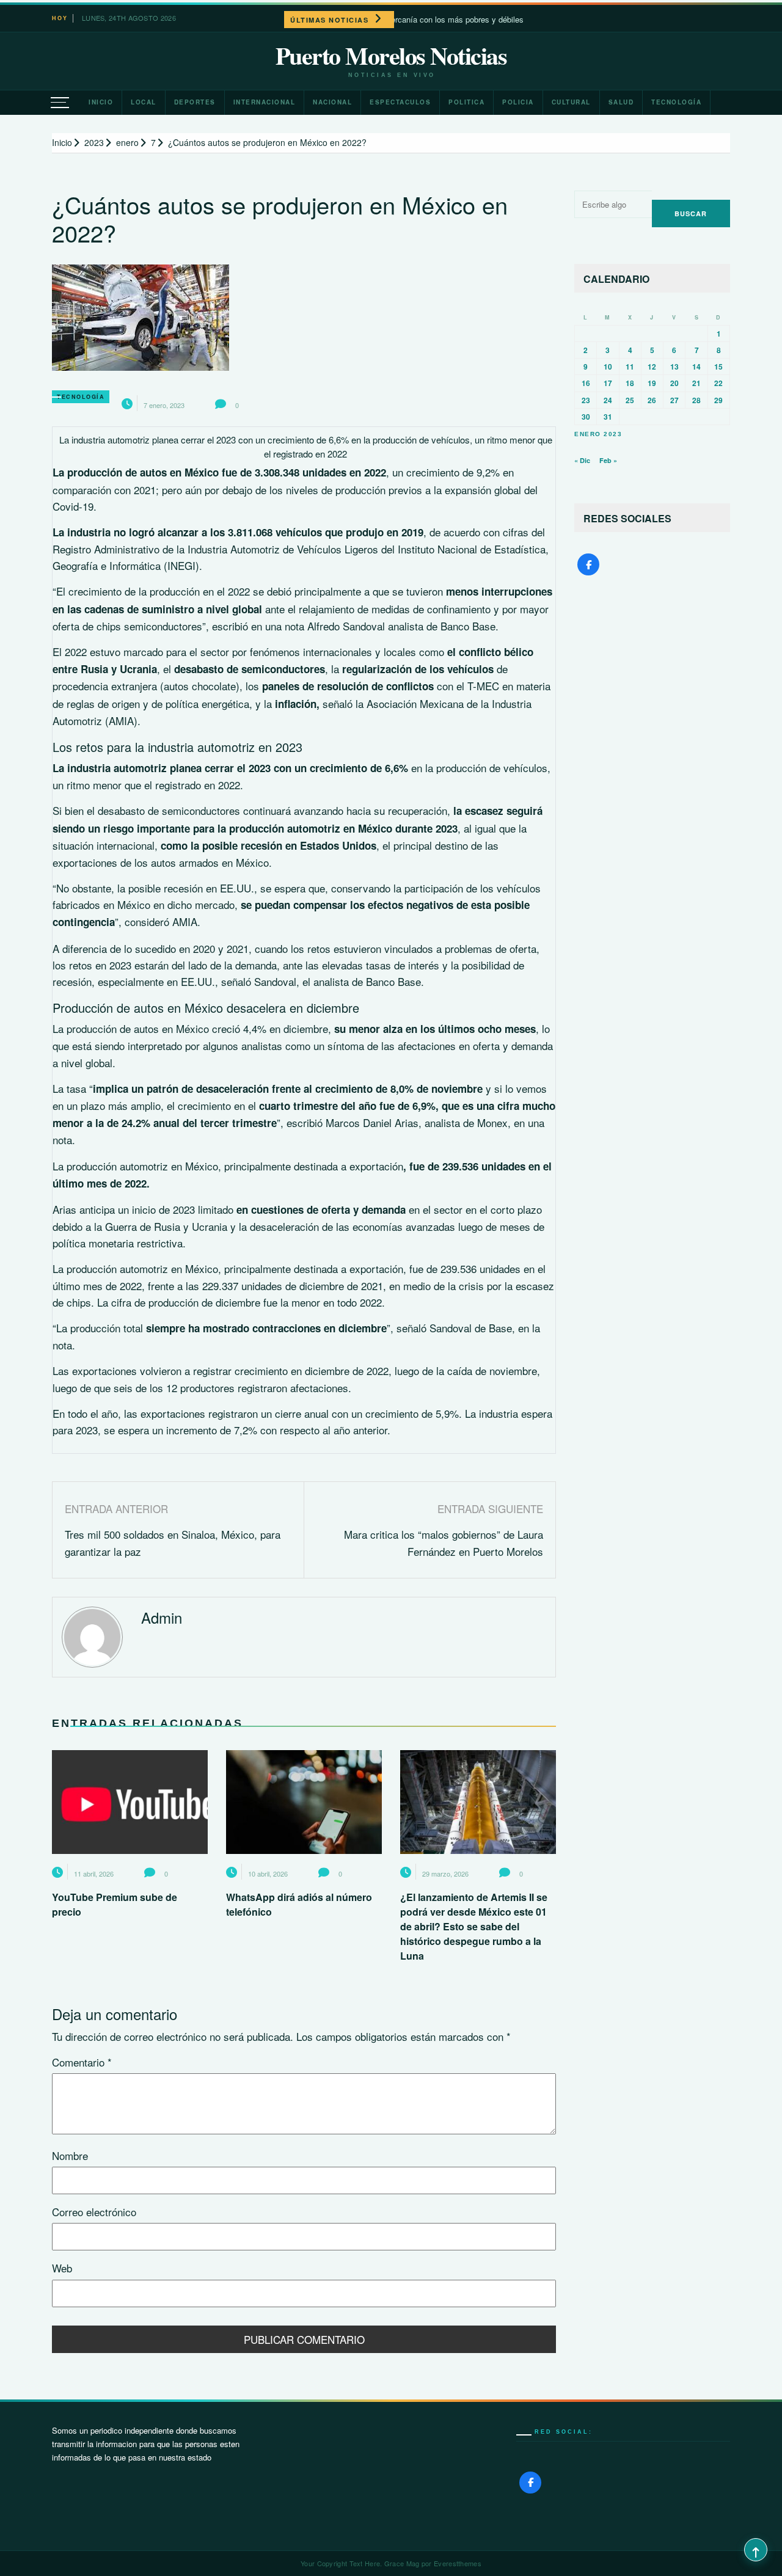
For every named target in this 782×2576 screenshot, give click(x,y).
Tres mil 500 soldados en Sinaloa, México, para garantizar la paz (173, 1542)
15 (718, 367)
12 (652, 367)
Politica (466, 102)
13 (674, 367)
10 (608, 367)
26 (652, 400)
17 (608, 383)
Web (62, 2268)
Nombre (70, 2155)
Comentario (82, 2062)
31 (608, 417)
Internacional (265, 102)
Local (144, 102)
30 (586, 417)
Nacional (332, 102)
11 (630, 367)
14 (696, 367)
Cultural (571, 102)
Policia (518, 102)
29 (718, 400)
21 (696, 383)
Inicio (101, 102)
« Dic (582, 460)
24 (608, 400)
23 (586, 400)
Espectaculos (400, 102)
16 (586, 383)
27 (674, 400)
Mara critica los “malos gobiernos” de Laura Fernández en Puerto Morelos (444, 1542)
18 (630, 383)
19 (652, 383)
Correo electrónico (94, 2212)
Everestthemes (458, 2563)
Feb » (608, 460)
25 (630, 400)
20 (674, 383)
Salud (621, 102)
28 (696, 400)
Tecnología (676, 102)
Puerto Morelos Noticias (391, 56)
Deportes (195, 102)
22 (718, 383)
